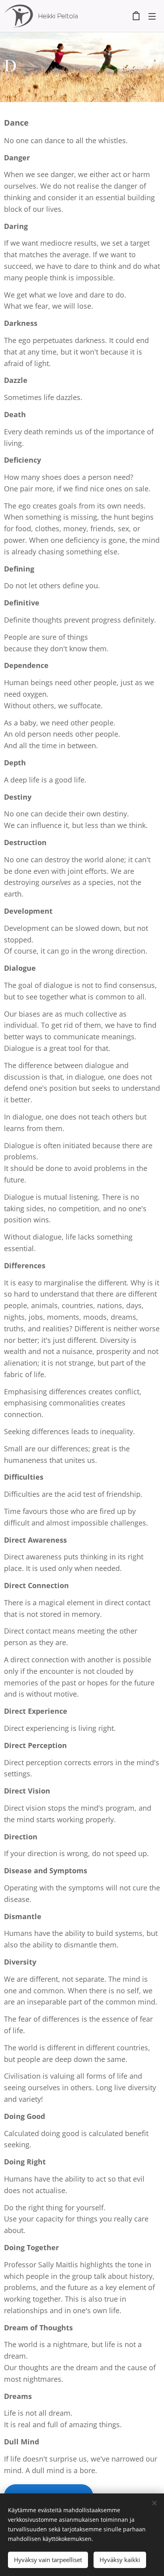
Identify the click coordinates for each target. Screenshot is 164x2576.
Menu (152, 16)
